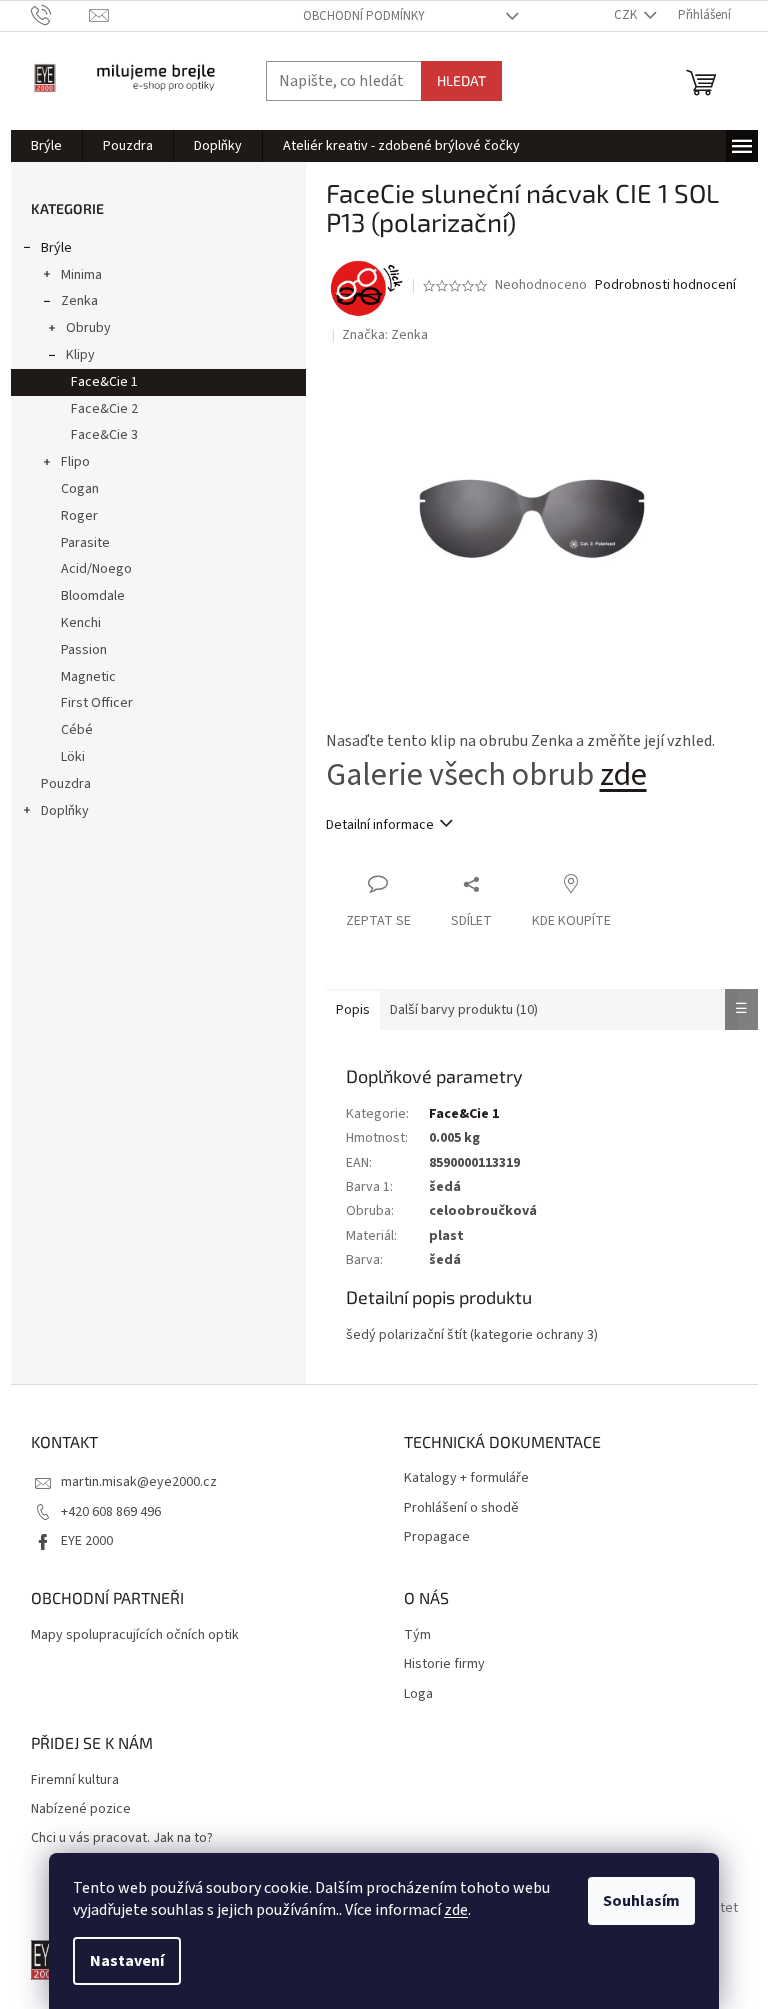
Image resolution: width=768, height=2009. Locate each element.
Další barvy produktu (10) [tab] (464, 1010)
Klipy (80, 355)
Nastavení (127, 1961)
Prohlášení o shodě (461, 1508)
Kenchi (81, 623)
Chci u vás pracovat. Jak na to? (122, 1838)
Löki (73, 757)
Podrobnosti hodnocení (665, 285)
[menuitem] (46, 146)
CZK (627, 15)
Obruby (88, 328)
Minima (81, 275)
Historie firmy (444, 1664)
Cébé (77, 730)
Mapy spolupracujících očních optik (135, 1635)
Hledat (461, 80)
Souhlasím (641, 1901)
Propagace (437, 1537)
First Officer (97, 703)
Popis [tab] (353, 1010)
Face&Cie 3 (104, 435)
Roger (79, 516)
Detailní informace (380, 825)
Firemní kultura (75, 1780)
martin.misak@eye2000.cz (139, 1482)
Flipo (75, 462)
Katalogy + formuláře (466, 1478)
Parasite (85, 543)
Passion (84, 650)
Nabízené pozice (81, 1809)
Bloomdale (93, 596)
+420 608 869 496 (111, 1512)
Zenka (79, 301)
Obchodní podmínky (364, 16)
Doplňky (65, 811)
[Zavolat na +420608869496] (60, 15)
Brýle (56, 248)
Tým (417, 1635)
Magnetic (88, 677)
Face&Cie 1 (104, 382)
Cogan (80, 489)
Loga (418, 1694)
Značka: (385, 335)
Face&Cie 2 (104, 409)
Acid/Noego (96, 569)
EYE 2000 (87, 1541)
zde (456, 1910)
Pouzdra (66, 784)
